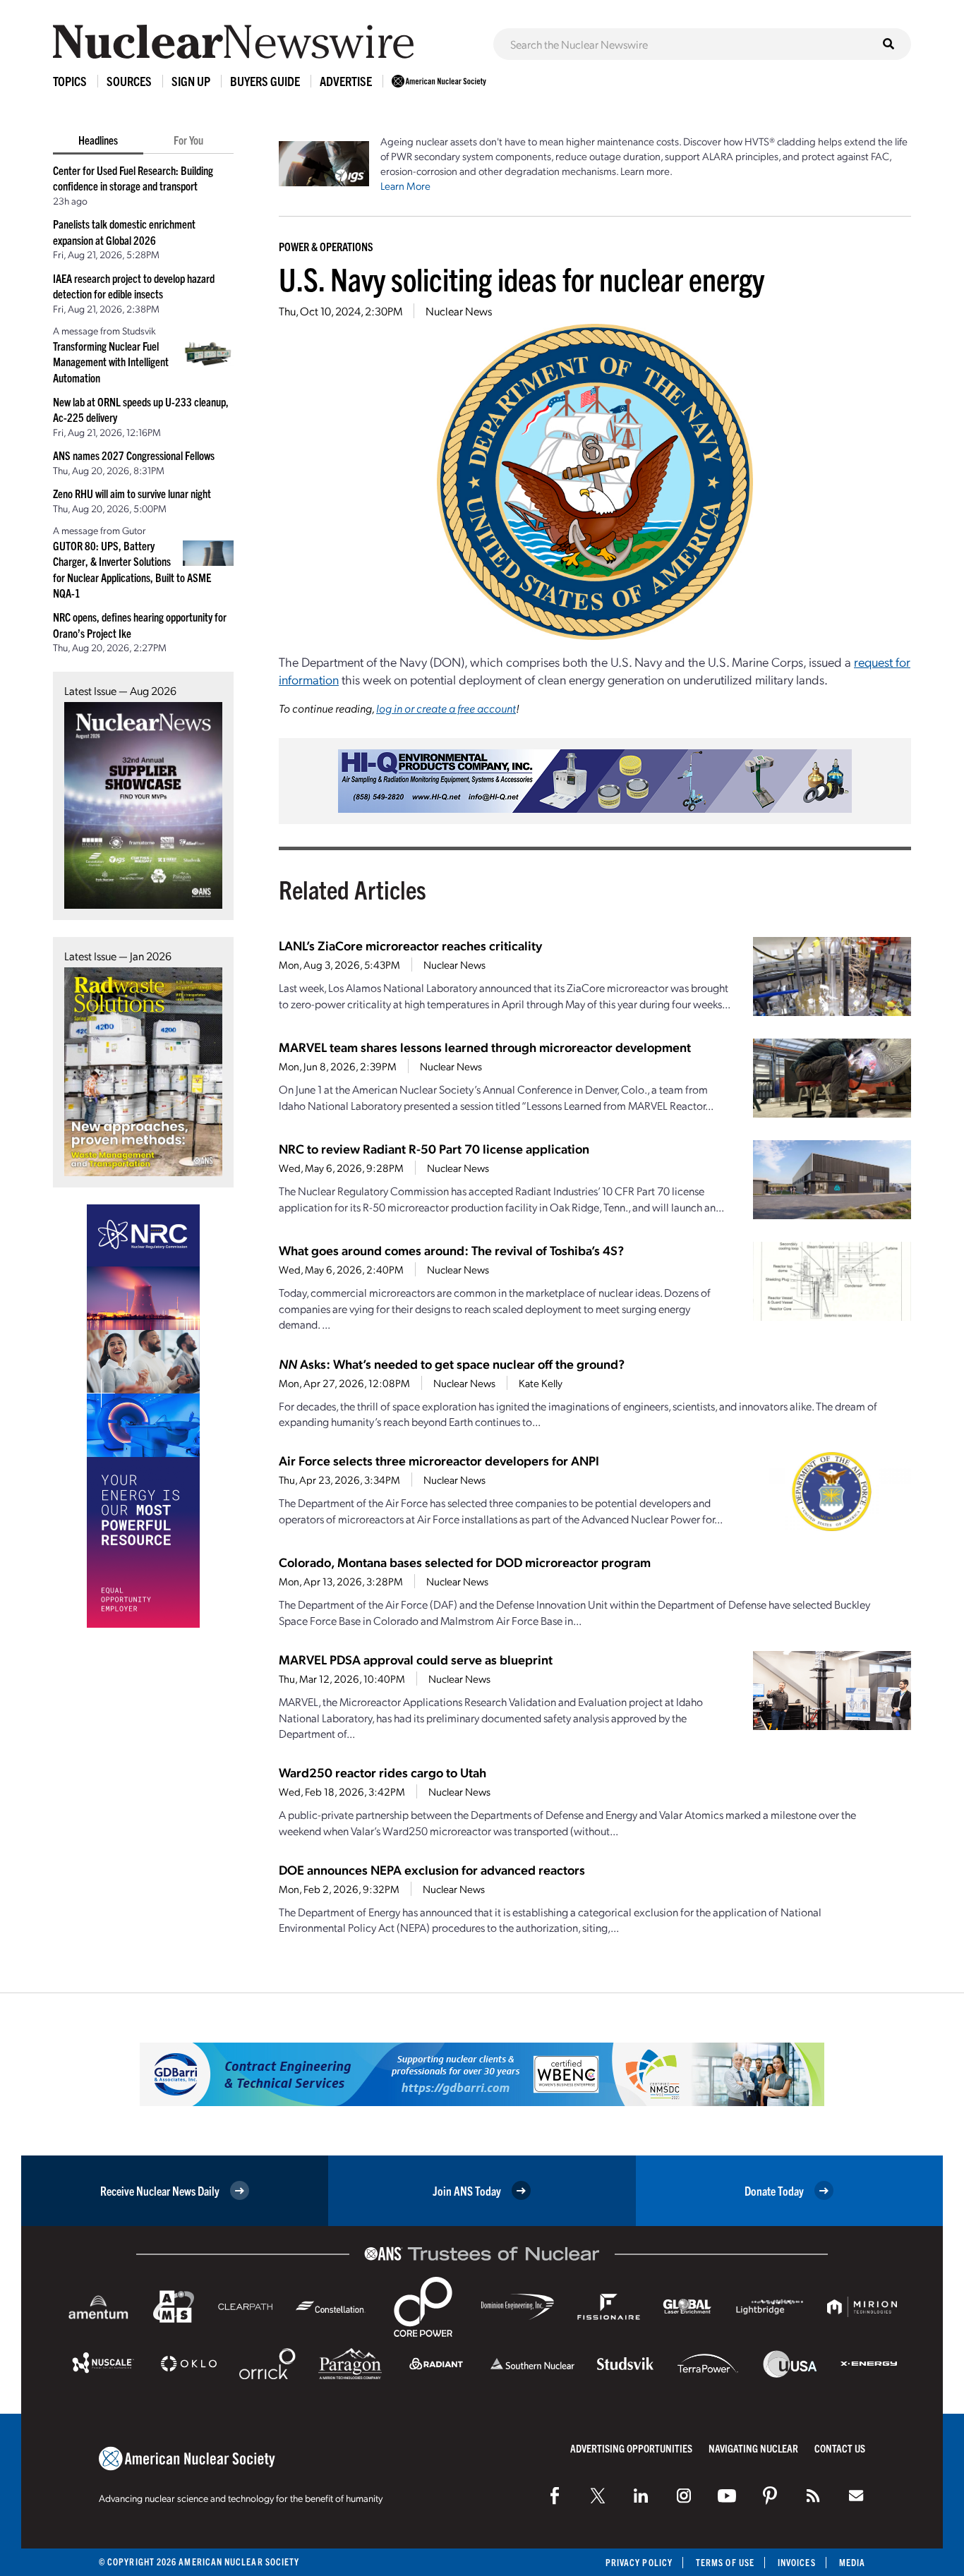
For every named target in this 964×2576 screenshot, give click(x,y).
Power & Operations (326, 246)
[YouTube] (727, 2496)
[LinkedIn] (641, 2496)
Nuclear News (459, 311)
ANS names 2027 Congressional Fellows (134, 455)
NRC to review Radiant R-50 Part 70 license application (434, 1148)
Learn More (405, 186)
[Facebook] (555, 2496)
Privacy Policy (639, 2562)
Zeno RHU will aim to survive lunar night (132, 493)
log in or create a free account (446, 708)
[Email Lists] (856, 2496)
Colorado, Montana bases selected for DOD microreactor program (465, 1562)
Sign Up (191, 81)
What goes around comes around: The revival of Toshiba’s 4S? (451, 1250)
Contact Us (840, 2448)
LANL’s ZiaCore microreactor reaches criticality (410, 945)
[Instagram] (684, 2496)
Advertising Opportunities (631, 2448)
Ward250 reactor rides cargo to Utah (382, 1772)
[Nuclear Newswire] (813, 2496)
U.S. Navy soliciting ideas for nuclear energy (522, 278)
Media (852, 2562)
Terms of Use (725, 2562)
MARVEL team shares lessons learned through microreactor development (485, 1047)
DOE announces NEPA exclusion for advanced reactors (432, 1869)
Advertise (346, 81)
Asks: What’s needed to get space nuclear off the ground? (452, 1363)
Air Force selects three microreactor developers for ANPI (439, 1460)
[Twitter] (598, 2496)
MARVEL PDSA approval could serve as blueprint (416, 1659)
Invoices (797, 2562)
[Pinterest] (770, 2496)
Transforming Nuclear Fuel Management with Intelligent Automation (111, 362)
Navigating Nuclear (753, 2448)
